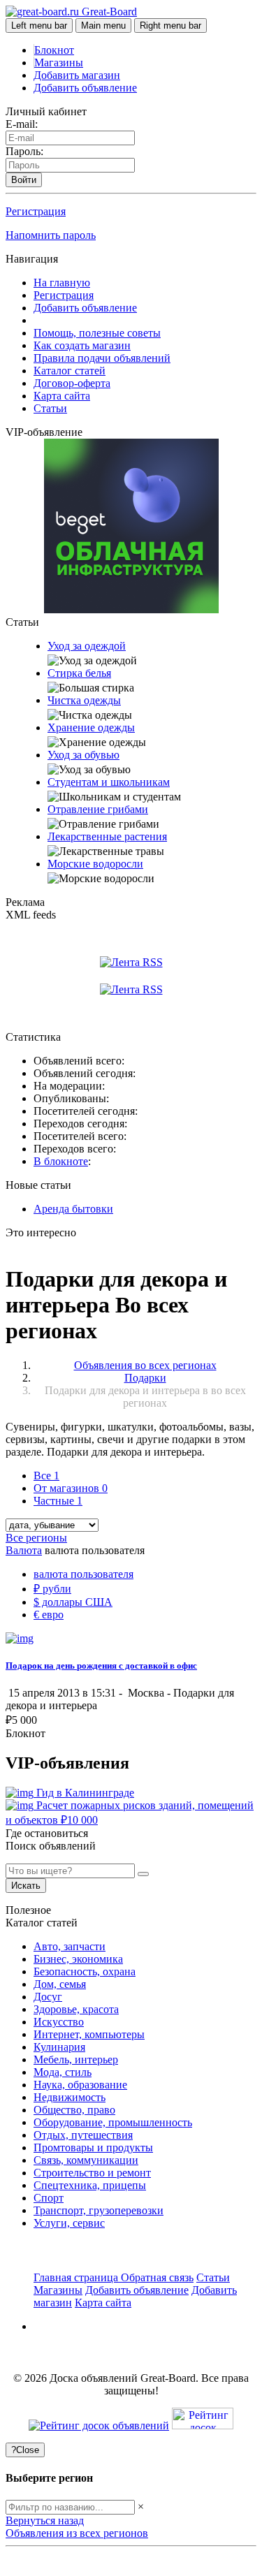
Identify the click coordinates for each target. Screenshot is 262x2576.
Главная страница (77, 2277)
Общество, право (74, 2110)
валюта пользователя (83, 1574)
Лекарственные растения (107, 836)
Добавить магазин (77, 75)
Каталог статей (70, 371)
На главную (62, 283)
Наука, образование (80, 2085)
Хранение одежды (91, 727)
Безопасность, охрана (85, 1971)
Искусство (59, 2022)
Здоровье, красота (76, 2009)
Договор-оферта (72, 383)
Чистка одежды (84, 700)
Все (46, 1476)
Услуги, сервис (69, 2223)
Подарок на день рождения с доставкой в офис (101, 1666)
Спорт (49, 2198)
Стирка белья (79, 673)
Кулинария (59, 2047)
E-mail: (22, 124)
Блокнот (54, 50)
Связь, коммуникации (86, 2160)
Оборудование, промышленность (113, 2122)
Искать (26, 1886)
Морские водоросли (95, 864)
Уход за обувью (83, 755)
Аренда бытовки (73, 1209)
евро (49, 1615)
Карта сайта (62, 396)
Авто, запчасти (70, 1946)
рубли (52, 1589)
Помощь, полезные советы (97, 333)
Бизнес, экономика (78, 1959)
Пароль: (24, 151)
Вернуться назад (45, 2520)
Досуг (48, 1997)
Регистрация (36, 211)
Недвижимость (70, 2097)
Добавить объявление (85, 88)
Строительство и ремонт (92, 2173)
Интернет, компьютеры (89, 2034)
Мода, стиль (63, 2072)
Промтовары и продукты (93, 2147)
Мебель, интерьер (76, 2059)
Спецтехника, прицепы (90, 2185)
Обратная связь (157, 2277)
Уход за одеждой (87, 646)
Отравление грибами (98, 809)
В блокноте (61, 1161)
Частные (58, 1501)
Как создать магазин (82, 345)
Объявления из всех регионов (77, 2533)
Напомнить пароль (51, 235)
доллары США (73, 1602)
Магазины (59, 63)
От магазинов (71, 1488)
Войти (24, 180)
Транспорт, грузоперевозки (99, 2210)
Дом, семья (60, 1984)
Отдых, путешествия (83, 2135)
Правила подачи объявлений (102, 358)
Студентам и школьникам (109, 782)
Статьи (50, 408)
